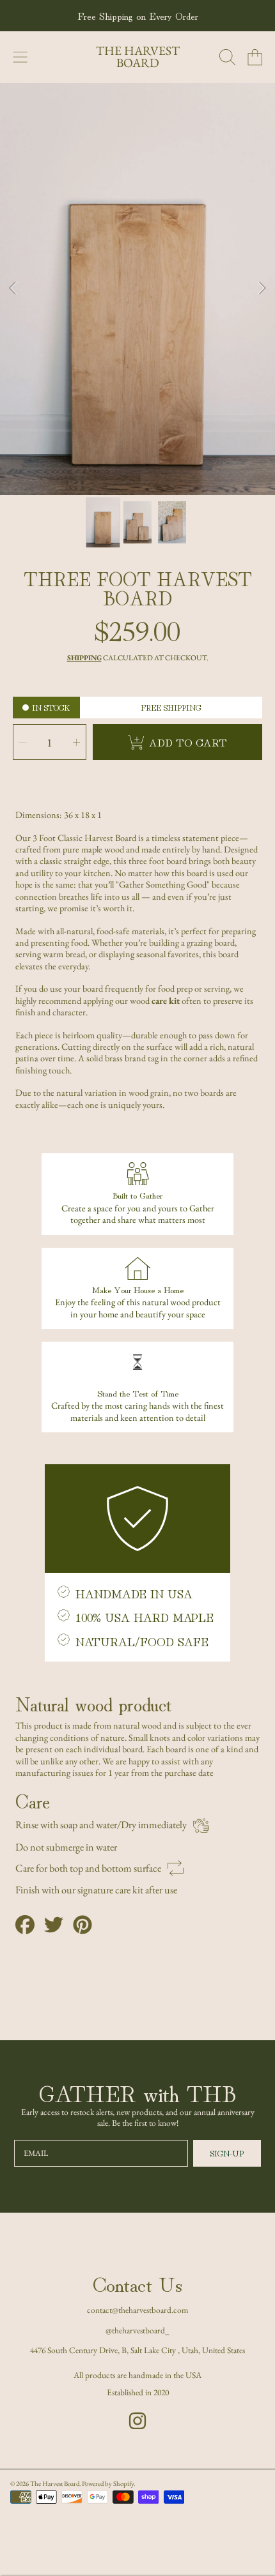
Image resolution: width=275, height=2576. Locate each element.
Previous (13, 289)
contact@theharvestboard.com (138, 2310)
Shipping (84, 658)
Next (262, 289)
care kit (166, 1000)
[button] (20, 57)
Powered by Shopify (108, 2483)
